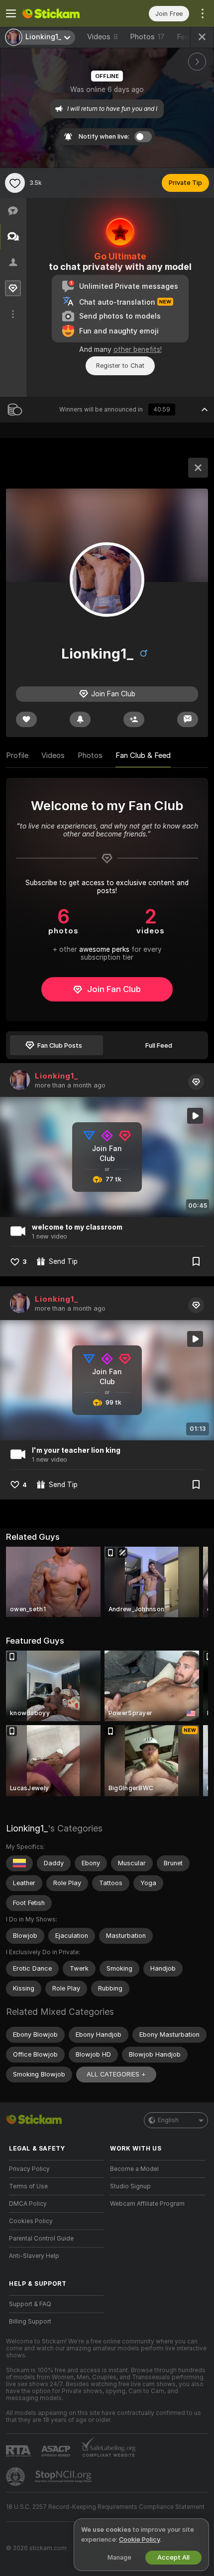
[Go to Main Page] (64, 13)
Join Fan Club (114, 989)
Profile (17, 755)
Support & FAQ (30, 2304)
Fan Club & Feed (143, 755)
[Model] (198, 468)
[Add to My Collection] (196, 1261)
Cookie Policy (139, 2539)
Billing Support (30, 2322)
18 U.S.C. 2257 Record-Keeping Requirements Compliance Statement (105, 2507)
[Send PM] (188, 719)
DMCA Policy (28, 2204)
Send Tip (63, 1261)
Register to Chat (120, 366)
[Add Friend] (134, 719)
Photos (147, 37)
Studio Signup (130, 2186)
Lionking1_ (56, 1076)
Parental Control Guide (41, 2239)
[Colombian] (19, 1863)
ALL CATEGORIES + (116, 2074)
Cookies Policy (31, 2221)
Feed (185, 37)
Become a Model (134, 2169)
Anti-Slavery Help (34, 2256)
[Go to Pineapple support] (16, 2477)
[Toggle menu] (11, 13)
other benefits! (138, 349)
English (168, 2120)
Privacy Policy (29, 2169)
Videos (103, 37)
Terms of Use (28, 2186)
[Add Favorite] (15, 183)
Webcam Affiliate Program (147, 2204)
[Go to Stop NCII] (64, 2477)
